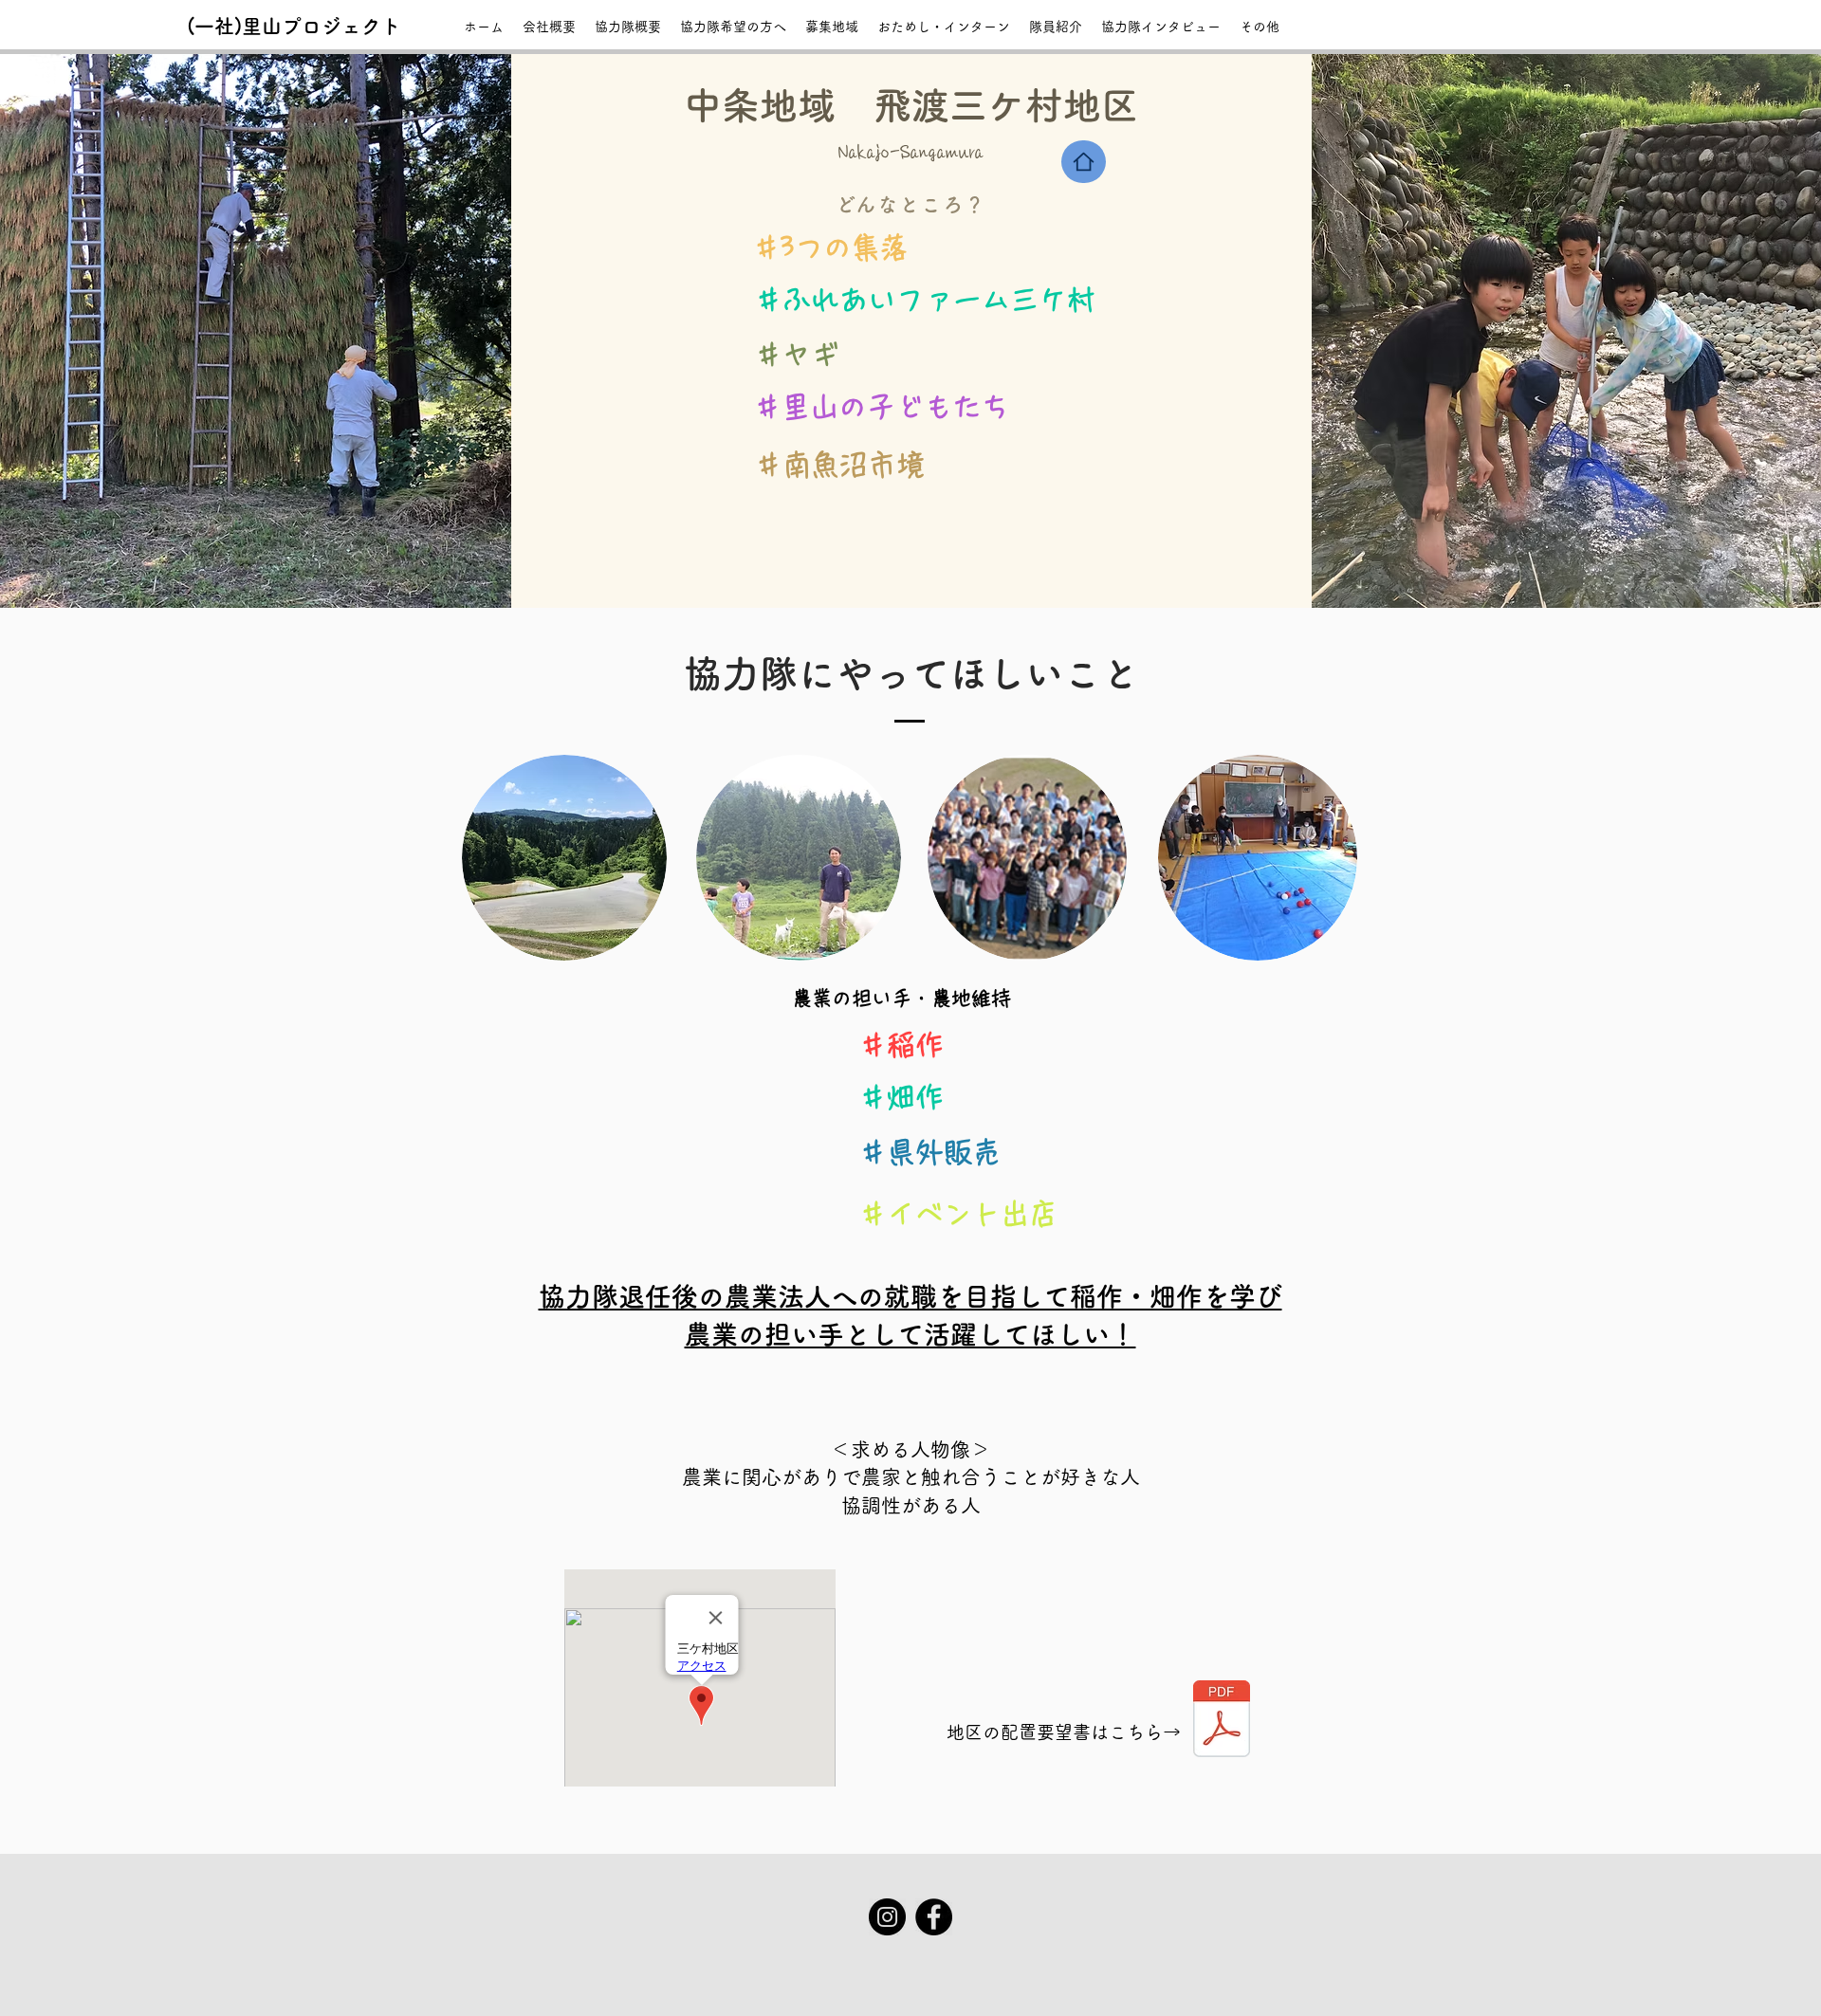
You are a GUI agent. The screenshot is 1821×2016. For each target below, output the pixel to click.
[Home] (1084, 162)
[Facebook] (934, 1917)
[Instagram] (887, 1917)
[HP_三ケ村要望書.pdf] (1222, 1721)
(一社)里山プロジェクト (294, 26)
